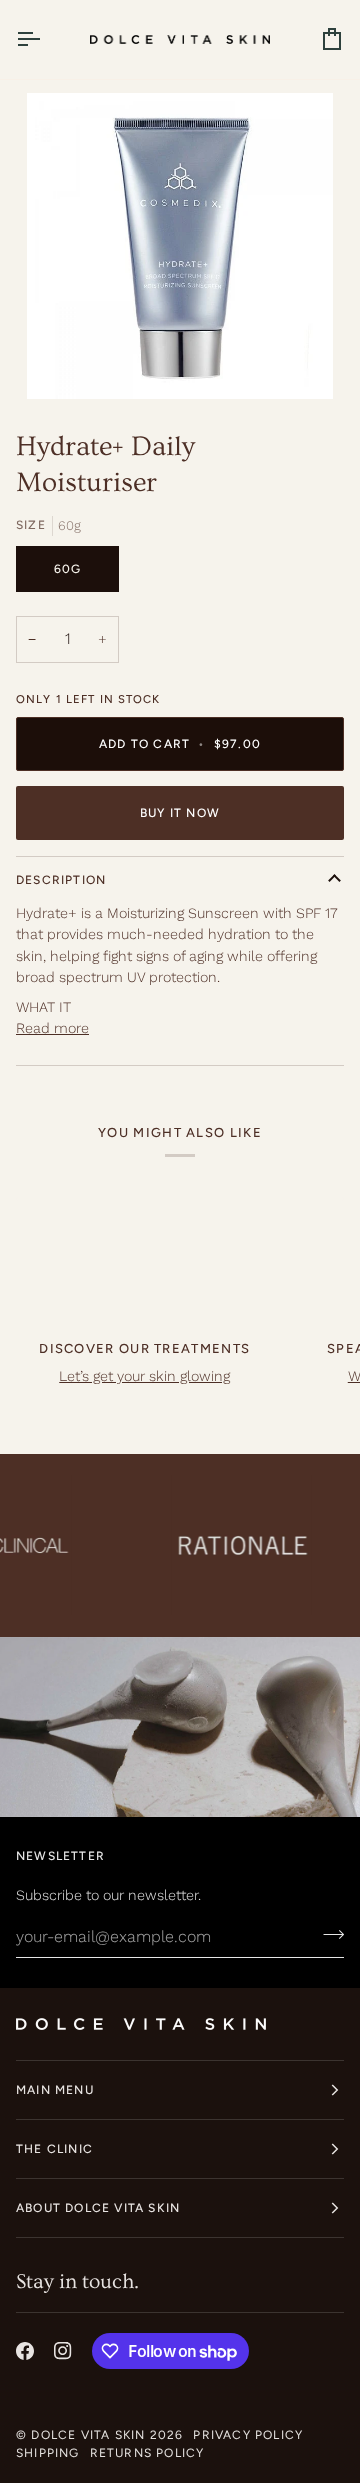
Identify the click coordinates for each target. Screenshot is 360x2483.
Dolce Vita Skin (88, 2435)
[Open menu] (46, 39)
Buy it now (180, 813)
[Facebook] (25, 2351)
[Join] (327, 1934)
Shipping (48, 2453)
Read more (52, 1028)
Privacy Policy (248, 2435)
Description (61, 880)
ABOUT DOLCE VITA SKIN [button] (98, 2208)
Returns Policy (147, 2453)
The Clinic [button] (54, 2149)
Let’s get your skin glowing (144, 1376)
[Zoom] (64, 361)
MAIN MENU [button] (55, 2090)
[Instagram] (63, 2351)
